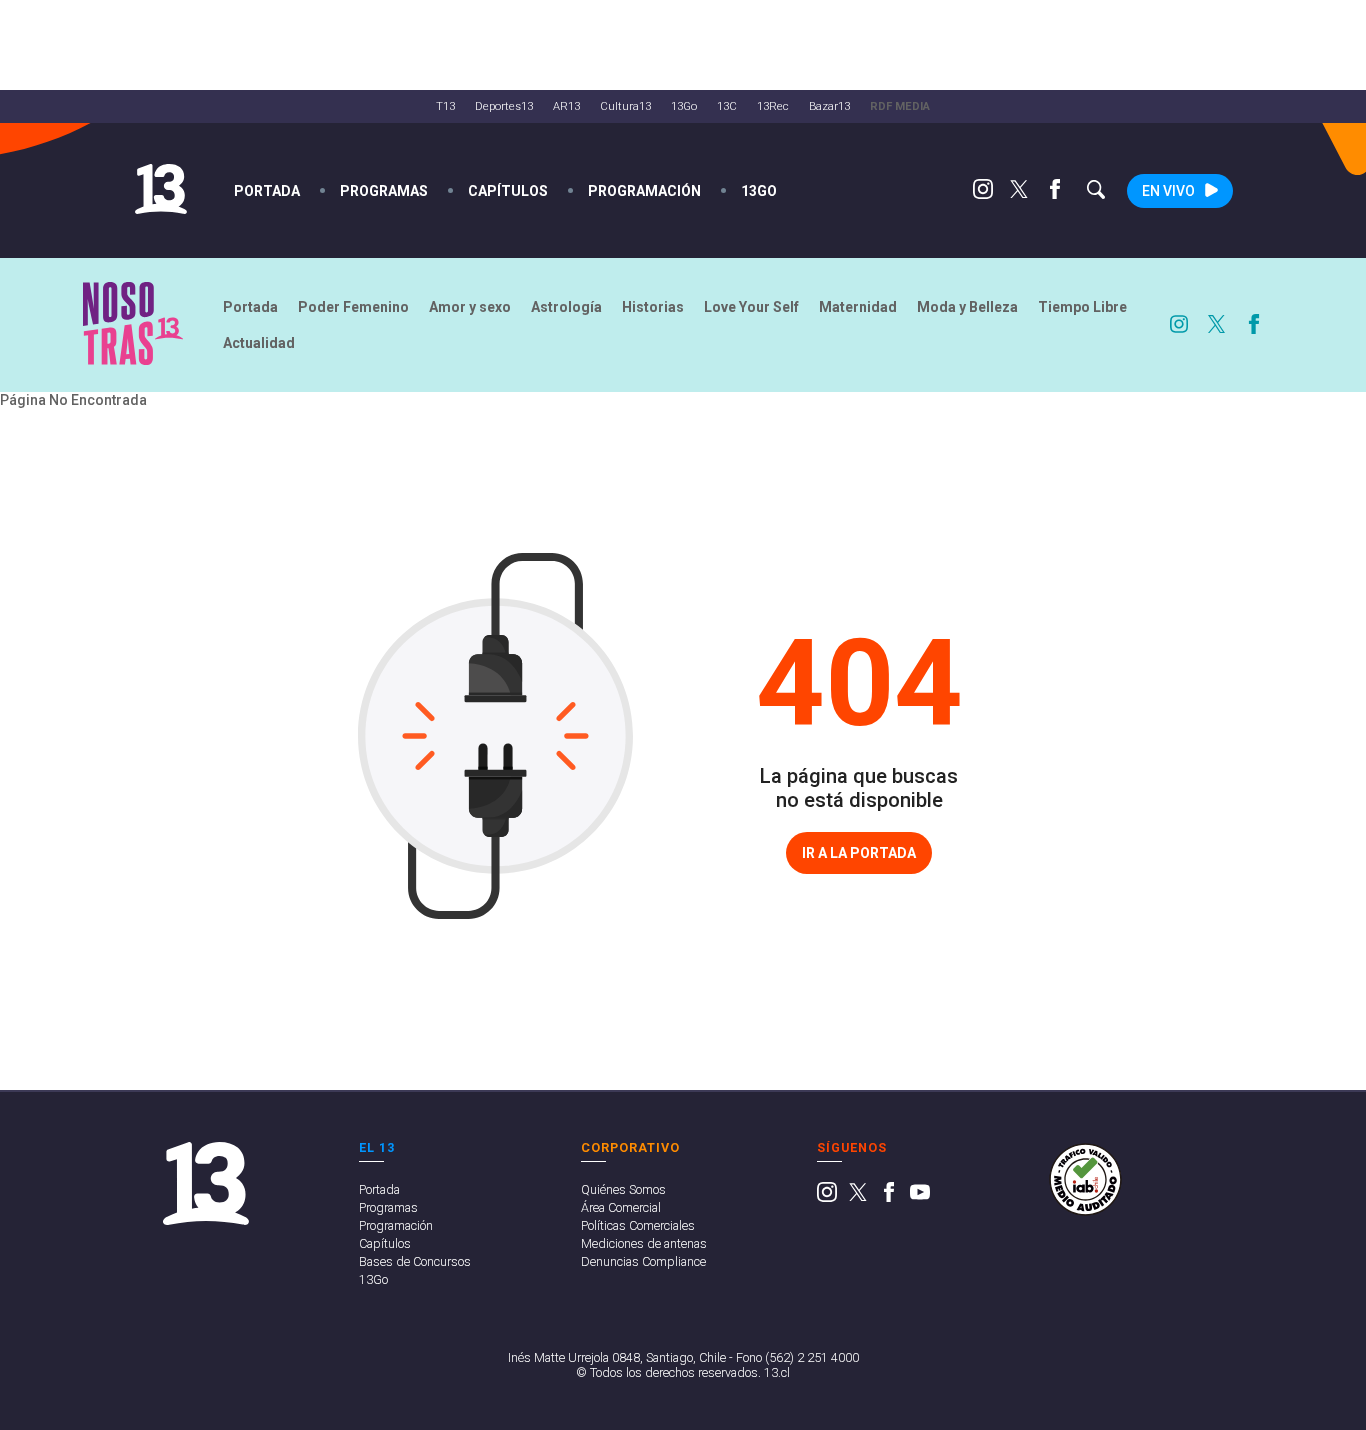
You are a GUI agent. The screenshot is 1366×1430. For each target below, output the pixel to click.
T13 (445, 106)
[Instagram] (983, 194)
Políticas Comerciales (638, 1225)
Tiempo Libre (1082, 307)
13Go (684, 106)
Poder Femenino (353, 307)
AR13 (566, 106)
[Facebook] (1055, 194)
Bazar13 (829, 106)
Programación (644, 191)
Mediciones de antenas (644, 1243)
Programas (384, 191)
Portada (267, 191)
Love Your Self (751, 307)
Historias (653, 307)
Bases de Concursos (415, 1261)
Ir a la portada (859, 853)
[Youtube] (920, 1197)
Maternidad (858, 307)
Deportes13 (504, 106)
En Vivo (1168, 191)
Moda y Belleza (967, 307)
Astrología (566, 307)
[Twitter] (1019, 194)
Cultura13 (625, 106)
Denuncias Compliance (643, 1261)
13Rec (773, 106)
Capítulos (508, 191)
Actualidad (259, 343)
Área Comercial (621, 1207)
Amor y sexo (470, 307)
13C (727, 106)
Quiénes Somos (623, 1189)
